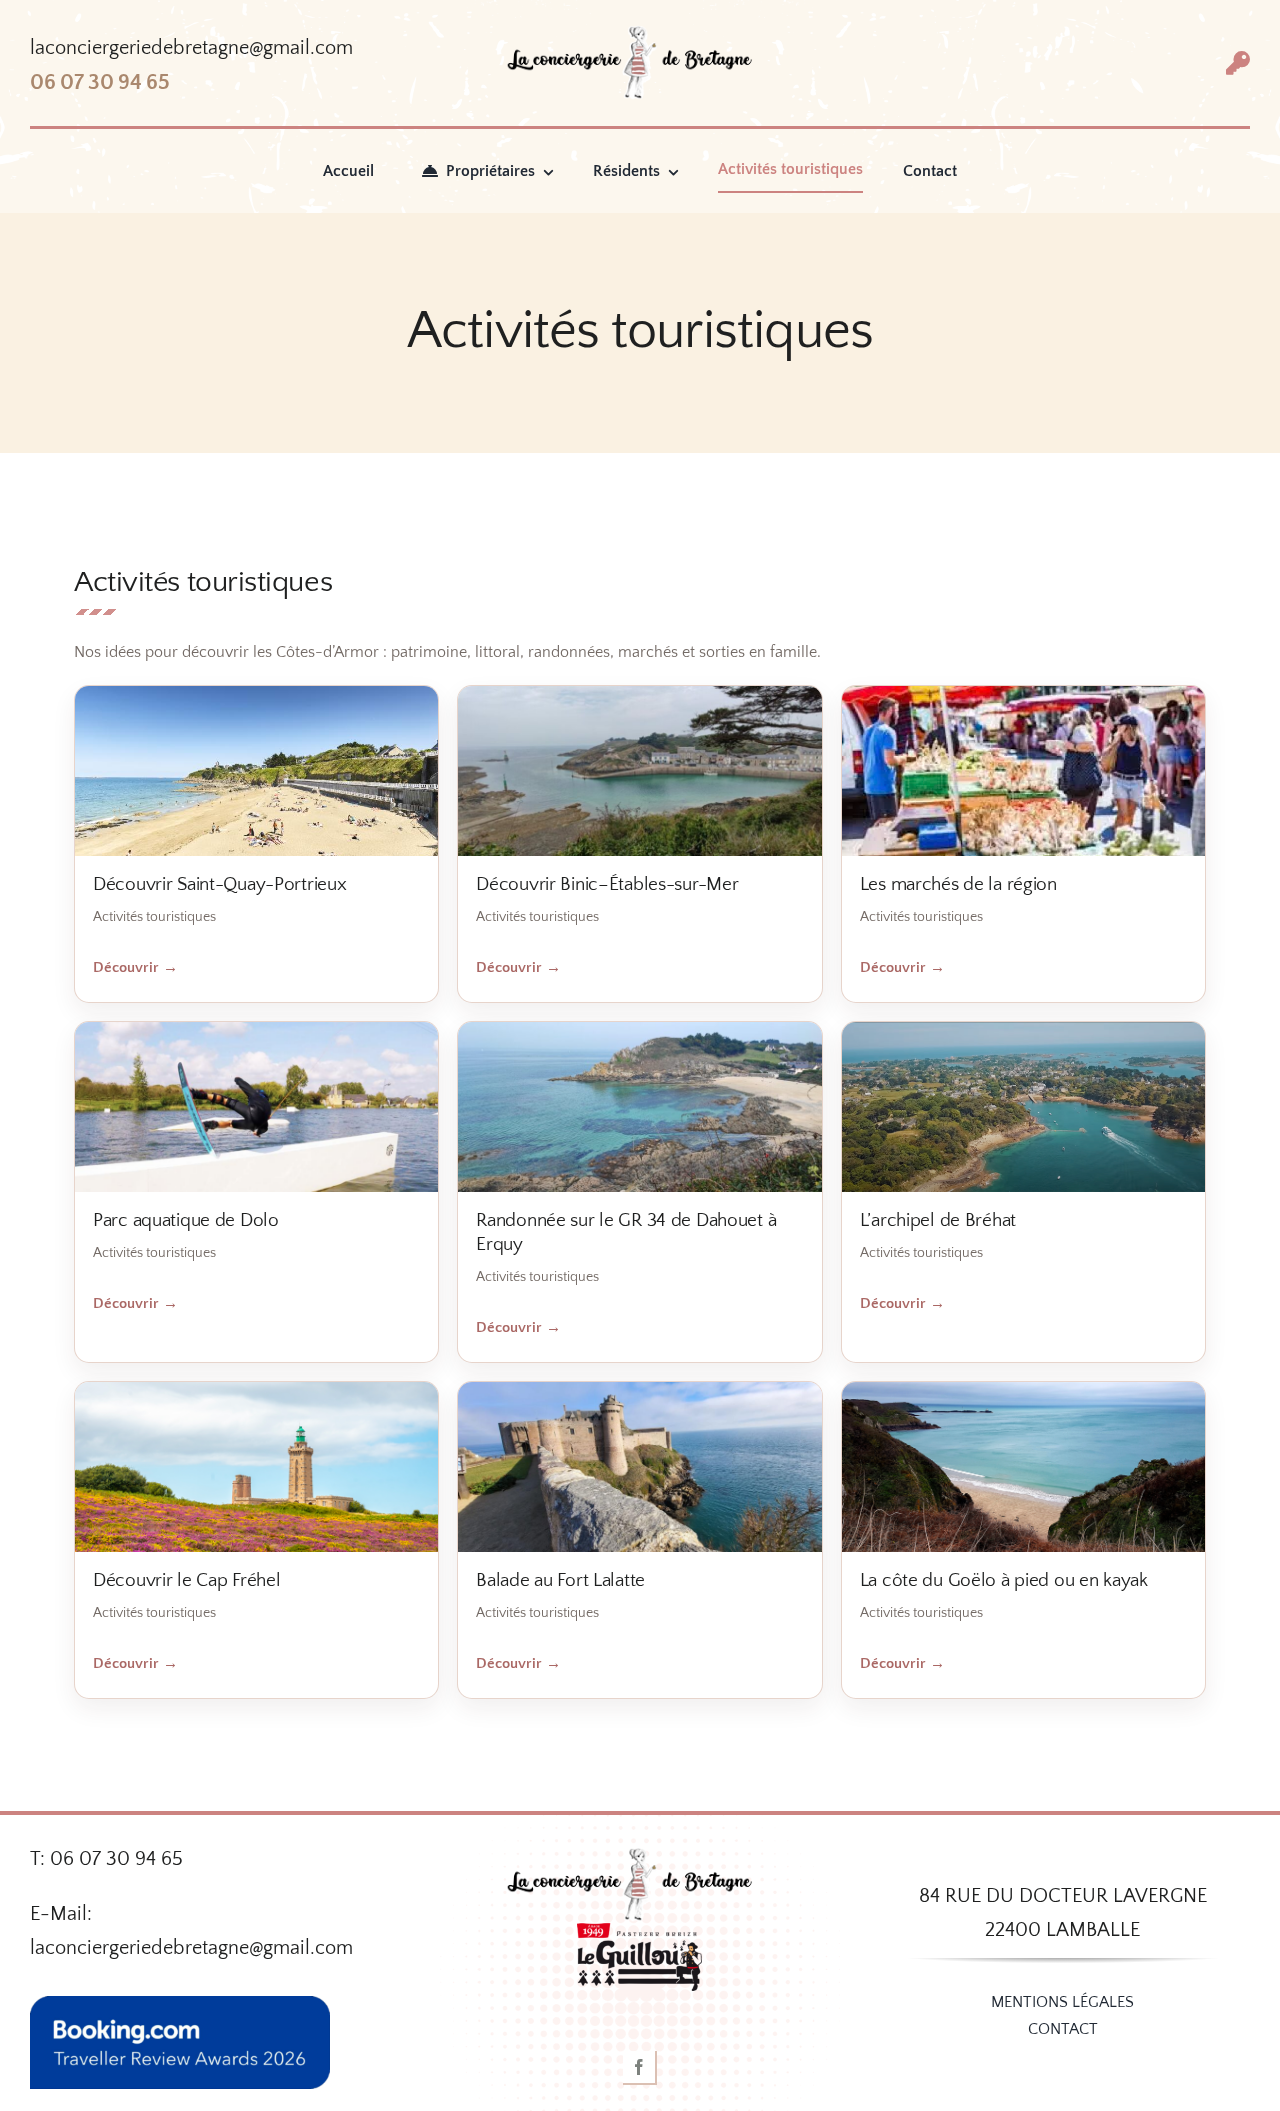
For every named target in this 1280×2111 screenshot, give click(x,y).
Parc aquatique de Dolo (186, 1220)
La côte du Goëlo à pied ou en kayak (1004, 1580)
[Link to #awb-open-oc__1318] (1238, 63)
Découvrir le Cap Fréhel (186, 1580)
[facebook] (640, 2068)
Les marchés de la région (958, 884)
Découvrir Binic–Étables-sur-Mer (607, 884)
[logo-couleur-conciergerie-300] (640, 35)
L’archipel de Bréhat (938, 1220)
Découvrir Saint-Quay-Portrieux (219, 884)
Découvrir (135, 967)
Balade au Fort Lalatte (560, 1580)
